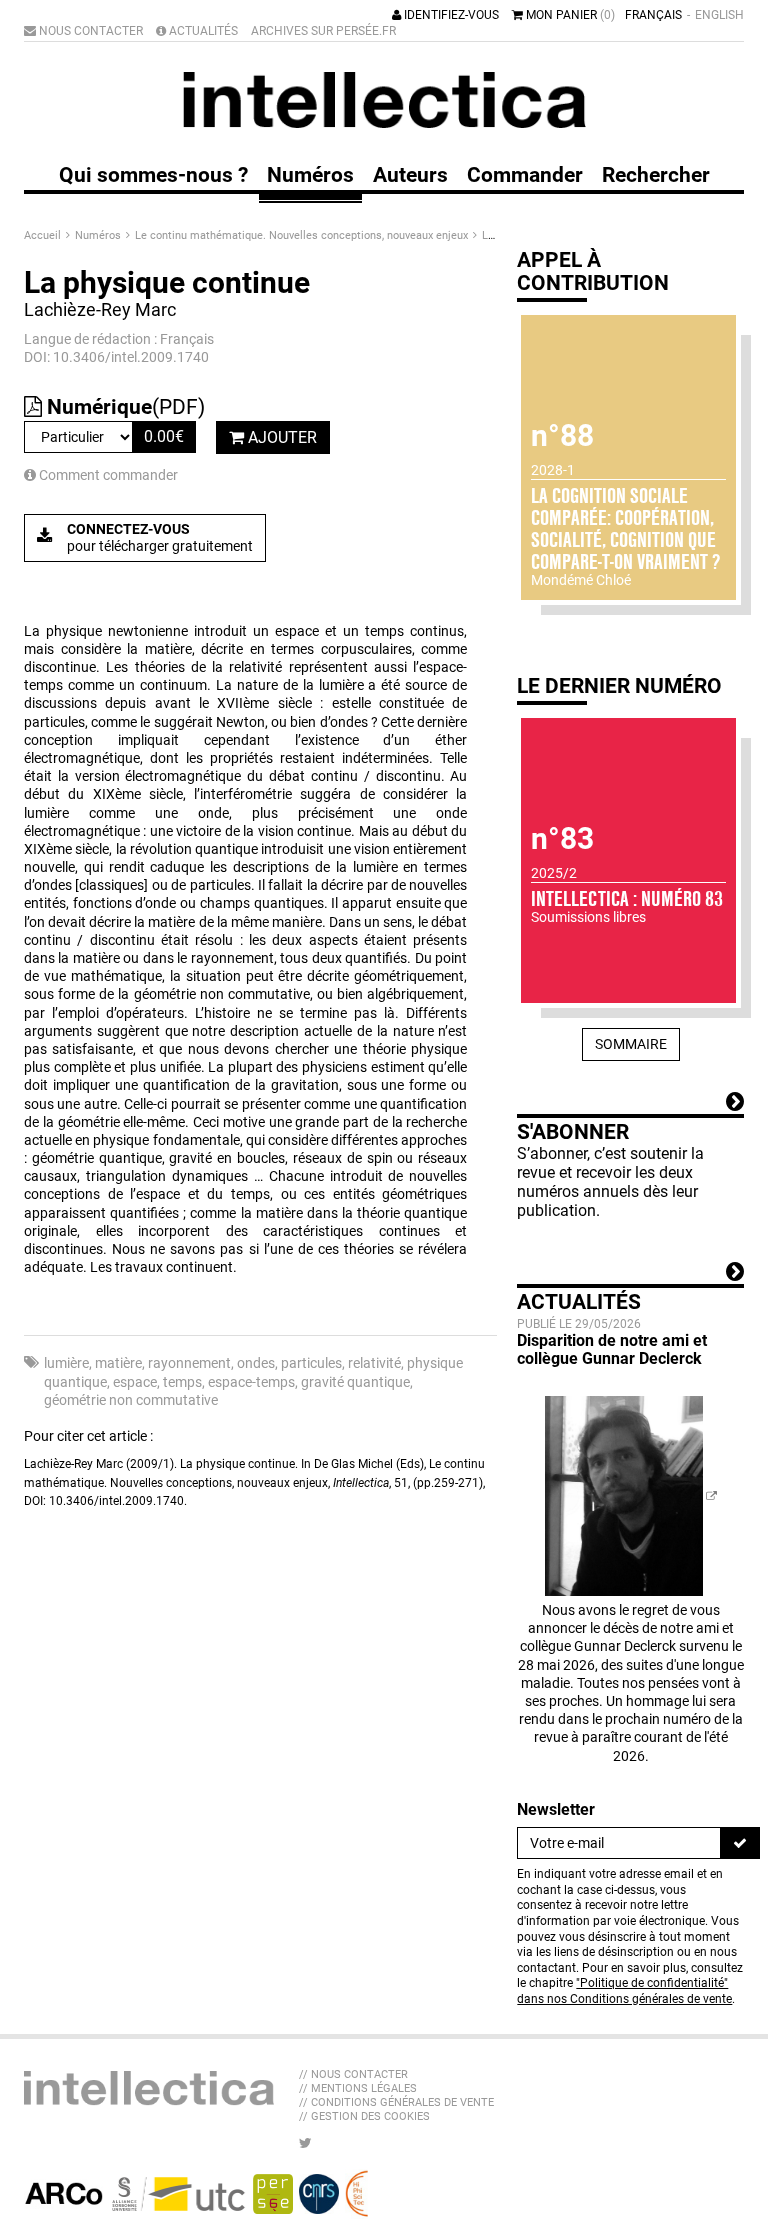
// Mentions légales (358, 2088)
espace (135, 1382)
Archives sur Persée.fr (323, 31)
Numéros (99, 235)
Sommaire (631, 1044)
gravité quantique (355, 1382)
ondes (256, 1363)
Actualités (202, 31)
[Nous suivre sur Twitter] (305, 2143)
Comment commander (107, 475)
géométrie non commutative (131, 1400)
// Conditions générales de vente (396, 2102)
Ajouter (280, 437)
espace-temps (251, 1382)
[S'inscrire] (740, 1843)
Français (653, 15)
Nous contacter (89, 31)
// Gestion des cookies (364, 2116)
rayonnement (189, 1363)
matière (118, 1363)
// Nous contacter (353, 2074)
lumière (66, 1363)
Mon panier (569, 15)
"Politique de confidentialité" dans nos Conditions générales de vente (624, 1991)
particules (311, 1363)
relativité (374, 1363)
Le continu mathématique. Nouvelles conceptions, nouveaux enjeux (303, 235)
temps (182, 1382)
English (719, 15)
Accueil (44, 235)
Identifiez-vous (450, 15)
